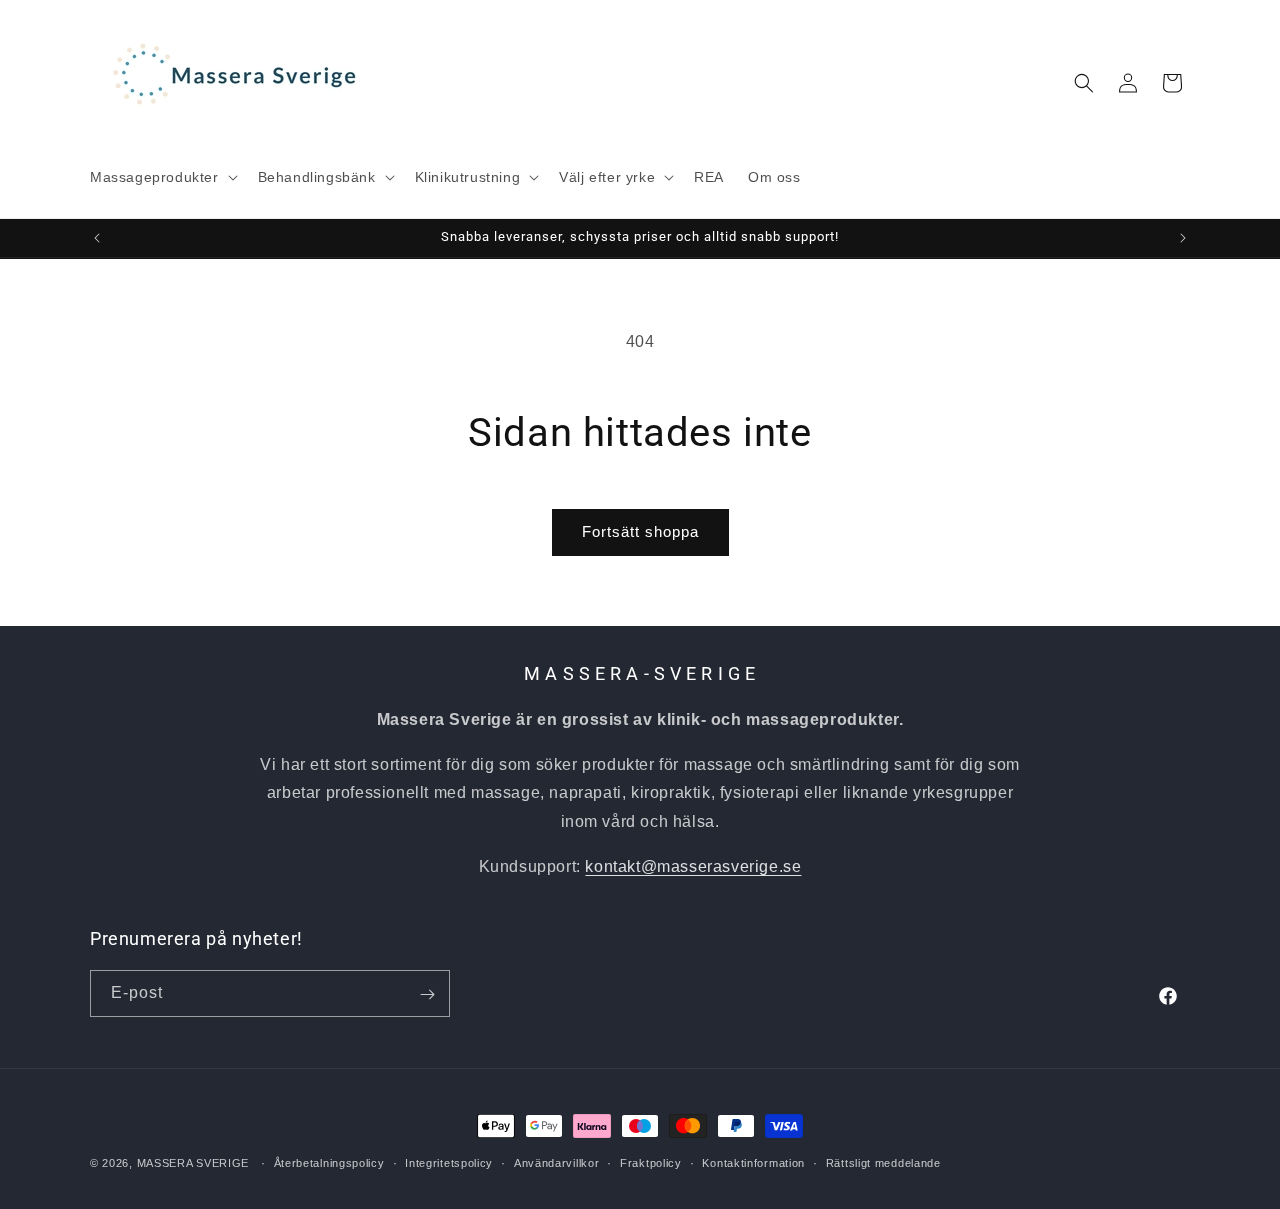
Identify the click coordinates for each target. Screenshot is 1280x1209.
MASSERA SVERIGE (193, 1163)
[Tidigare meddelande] (97, 238)
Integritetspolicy (449, 1162)
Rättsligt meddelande (883, 1162)
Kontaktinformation (753, 1162)
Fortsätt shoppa (640, 531)
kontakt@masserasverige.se (693, 865)
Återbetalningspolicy (329, 1162)
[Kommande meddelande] (1183, 238)
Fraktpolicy (651, 1162)
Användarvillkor (557, 1162)
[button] (162, 177)
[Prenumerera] (427, 994)
